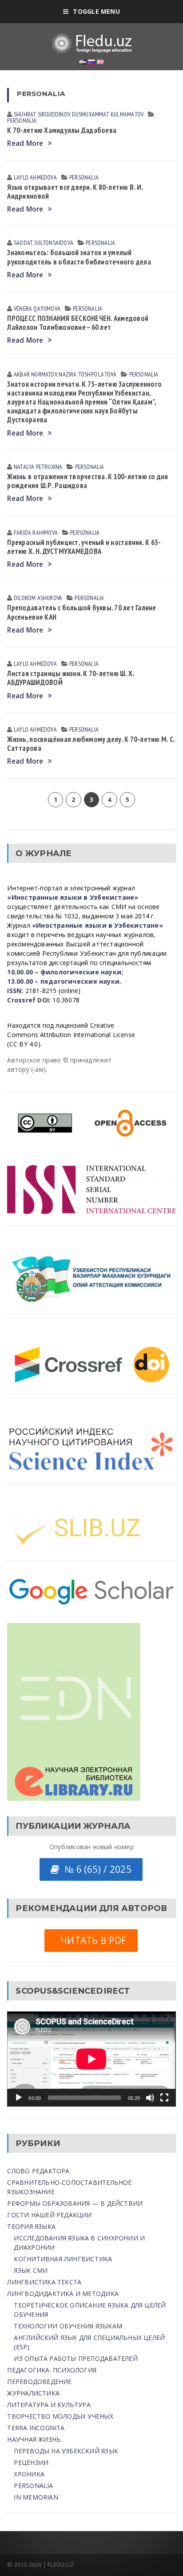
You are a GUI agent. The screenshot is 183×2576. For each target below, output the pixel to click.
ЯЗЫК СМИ (31, 2270)
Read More (25, 143)
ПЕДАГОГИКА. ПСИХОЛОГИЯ (52, 2370)
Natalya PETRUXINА (38, 467)
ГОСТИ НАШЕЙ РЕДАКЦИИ (49, 2215)
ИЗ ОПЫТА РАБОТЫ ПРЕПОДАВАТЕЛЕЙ (76, 2358)
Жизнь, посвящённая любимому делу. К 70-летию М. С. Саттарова (91, 744)
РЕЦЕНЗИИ (31, 2462)
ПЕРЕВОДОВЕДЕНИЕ (39, 2382)
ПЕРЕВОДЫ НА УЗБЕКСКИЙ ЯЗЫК (66, 2451)
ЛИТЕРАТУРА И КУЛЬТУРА (49, 2405)
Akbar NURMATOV (35, 374)
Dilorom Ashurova (38, 598)
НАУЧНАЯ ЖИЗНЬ (34, 2439)
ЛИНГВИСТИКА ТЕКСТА (44, 2282)
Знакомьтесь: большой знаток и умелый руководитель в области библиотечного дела (79, 257)
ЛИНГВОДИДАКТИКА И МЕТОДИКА (63, 2294)
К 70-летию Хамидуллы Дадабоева (62, 130)
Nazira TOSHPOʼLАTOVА (88, 374)
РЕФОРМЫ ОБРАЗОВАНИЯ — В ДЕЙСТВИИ (75, 2203)
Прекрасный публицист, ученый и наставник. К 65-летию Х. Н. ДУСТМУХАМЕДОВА (84, 547)
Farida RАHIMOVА (36, 533)
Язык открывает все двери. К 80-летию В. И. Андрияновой (75, 192)
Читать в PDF (91, 1940)
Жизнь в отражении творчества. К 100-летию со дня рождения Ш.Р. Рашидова (88, 481)
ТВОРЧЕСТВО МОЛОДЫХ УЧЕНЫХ (60, 2416)
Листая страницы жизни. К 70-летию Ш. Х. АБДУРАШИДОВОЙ (70, 678)
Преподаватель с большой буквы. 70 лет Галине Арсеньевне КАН (82, 612)
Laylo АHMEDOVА (35, 177)
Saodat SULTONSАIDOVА (44, 243)
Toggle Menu (96, 11)
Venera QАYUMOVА (37, 308)
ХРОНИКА (29, 2474)
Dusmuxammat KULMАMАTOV (108, 114)
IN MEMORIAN (36, 2497)
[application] (91, 2059)
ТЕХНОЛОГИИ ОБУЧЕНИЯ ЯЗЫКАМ (68, 2326)
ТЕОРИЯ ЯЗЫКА (31, 2226)
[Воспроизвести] (19, 2098)
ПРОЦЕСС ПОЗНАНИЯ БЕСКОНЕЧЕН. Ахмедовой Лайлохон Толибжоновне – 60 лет (78, 323)
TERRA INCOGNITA (36, 2428)
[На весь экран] (164, 2098)
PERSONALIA (22, 120)
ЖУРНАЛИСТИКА (33, 2393)
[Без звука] (150, 2098)
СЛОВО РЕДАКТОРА (38, 2171)
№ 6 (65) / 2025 (95, 1869)
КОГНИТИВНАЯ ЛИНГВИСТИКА (63, 2259)
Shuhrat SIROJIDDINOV (42, 114)
